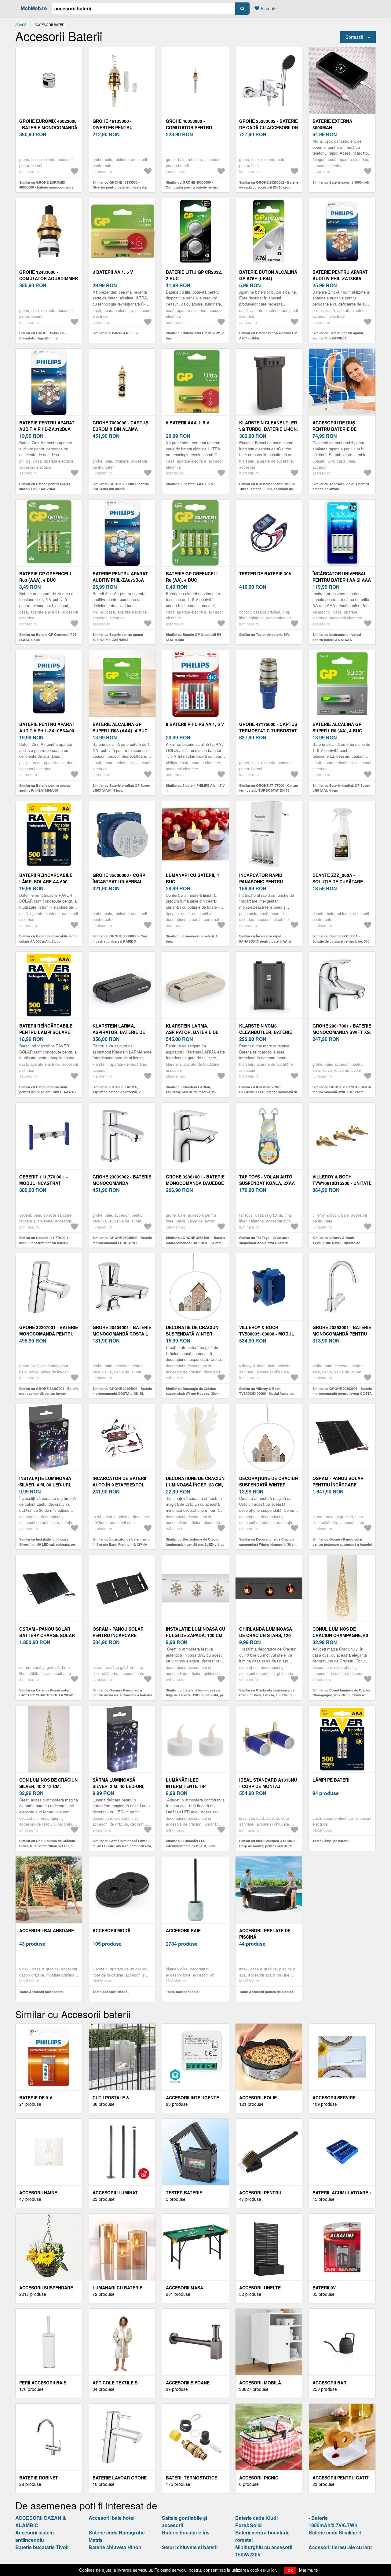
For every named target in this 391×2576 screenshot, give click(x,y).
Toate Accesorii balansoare (41, 1992)
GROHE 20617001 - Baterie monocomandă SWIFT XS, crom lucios (342, 1032)
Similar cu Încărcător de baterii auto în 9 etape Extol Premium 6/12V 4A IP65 (121, 1544)
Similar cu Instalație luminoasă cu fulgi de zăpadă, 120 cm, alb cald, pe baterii (195, 1695)
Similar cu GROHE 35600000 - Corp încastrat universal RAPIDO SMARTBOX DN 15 (121, 941)
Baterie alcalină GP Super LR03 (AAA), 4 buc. (121, 727)
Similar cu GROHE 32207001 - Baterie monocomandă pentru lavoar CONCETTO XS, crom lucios (49, 1394)
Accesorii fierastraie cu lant (340, 2547)
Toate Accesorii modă (110, 1992)
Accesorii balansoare (47, 1930)
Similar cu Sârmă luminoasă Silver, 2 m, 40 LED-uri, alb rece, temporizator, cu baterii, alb (122, 1846)
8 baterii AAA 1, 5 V (188, 423)
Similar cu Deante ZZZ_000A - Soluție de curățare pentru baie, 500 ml (341, 941)
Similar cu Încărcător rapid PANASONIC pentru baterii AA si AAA (265, 941)
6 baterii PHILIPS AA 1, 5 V (195, 724)
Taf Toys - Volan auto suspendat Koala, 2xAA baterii (267, 1183)
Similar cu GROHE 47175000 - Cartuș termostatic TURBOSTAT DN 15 (269, 788)
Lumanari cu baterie (117, 2288)
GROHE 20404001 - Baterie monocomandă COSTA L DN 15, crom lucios (122, 1334)
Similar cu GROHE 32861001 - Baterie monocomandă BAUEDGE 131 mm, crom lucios (195, 1243)
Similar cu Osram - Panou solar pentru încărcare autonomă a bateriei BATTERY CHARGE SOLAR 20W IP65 (122, 1695)
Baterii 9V (324, 2288)
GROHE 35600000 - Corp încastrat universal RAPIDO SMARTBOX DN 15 (120, 881)
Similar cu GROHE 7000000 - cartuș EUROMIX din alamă (121, 486)
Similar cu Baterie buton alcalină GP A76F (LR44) (268, 335)
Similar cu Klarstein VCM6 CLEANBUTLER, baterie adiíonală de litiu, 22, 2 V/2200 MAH (269, 1092)
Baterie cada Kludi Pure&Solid (256, 2521)
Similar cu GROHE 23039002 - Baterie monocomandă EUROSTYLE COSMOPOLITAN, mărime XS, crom (122, 1243)
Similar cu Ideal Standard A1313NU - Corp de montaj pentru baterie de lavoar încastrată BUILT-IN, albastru (268, 1846)
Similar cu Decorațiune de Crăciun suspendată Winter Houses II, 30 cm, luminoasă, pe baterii (268, 1544)
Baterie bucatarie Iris (186, 2532)
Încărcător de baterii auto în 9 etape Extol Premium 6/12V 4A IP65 (119, 1485)
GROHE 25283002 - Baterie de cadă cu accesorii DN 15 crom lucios (269, 127)
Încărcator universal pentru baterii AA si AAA (342, 577)
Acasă (21, 24)
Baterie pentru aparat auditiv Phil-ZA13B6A (340, 275)
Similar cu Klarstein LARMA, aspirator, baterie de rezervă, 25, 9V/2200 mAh (118, 1092)
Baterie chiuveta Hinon (115, 2547)
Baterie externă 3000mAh (332, 124)
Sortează (354, 37)
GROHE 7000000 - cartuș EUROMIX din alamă (120, 426)
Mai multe (309, 2570)
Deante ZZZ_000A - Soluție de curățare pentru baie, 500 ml (338, 881)
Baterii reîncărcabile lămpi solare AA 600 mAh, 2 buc (46, 881)
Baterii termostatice (192, 2478)
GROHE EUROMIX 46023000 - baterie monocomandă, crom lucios (49, 127)
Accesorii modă (111, 1930)
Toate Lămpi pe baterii (330, 1841)
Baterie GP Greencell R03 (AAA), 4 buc (46, 577)
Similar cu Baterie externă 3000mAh (341, 182)
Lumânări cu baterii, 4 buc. (192, 878)
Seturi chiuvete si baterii (190, 2547)
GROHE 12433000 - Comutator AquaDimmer (49, 275)
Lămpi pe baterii (332, 1780)
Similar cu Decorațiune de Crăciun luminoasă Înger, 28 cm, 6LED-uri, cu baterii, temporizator (195, 1544)
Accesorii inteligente (192, 2098)
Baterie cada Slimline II (335, 2532)
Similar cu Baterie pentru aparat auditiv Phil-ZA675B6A (118, 637)
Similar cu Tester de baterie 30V (264, 634)
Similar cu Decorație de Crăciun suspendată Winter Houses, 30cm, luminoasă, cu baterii (193, 1394)
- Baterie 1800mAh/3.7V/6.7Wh (333, 2521)
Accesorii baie (183, 1930)
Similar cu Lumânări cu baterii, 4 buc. (192, 939)
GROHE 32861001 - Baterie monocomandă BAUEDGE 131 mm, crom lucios (195, 1183)
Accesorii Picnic (259, 2478)
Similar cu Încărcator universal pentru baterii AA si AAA (337, 637)
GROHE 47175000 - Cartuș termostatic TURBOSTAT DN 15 (268, 731)
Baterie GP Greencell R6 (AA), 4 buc (192, 577)
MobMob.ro (34, 8)
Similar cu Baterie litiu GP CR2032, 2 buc (195, 335)
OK (290, 2570)
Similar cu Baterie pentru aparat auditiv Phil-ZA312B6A (45, 486)
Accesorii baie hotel (111, 2518)
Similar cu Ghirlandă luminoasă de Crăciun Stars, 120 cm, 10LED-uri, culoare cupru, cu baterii (267, 1695)
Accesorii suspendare (46, 2288)
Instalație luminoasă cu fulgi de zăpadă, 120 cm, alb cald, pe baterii (195, 1635)
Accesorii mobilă (260, 2383)
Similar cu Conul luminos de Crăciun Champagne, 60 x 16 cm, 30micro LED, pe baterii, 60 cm (342, 1695)
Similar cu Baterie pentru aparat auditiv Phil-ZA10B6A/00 (45, 788)
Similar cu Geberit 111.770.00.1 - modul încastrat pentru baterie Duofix (45, 1243)
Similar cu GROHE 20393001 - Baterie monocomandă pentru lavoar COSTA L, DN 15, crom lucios (342, 1394)
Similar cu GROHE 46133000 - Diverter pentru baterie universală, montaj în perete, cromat (120, 187)
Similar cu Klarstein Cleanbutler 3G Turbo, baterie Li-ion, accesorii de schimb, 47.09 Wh (267, 489)
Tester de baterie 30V (265, 573)
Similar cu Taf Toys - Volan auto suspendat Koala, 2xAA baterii (264, 1240)
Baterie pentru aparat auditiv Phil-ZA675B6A (120, 577)
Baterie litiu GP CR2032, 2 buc (194, 275)
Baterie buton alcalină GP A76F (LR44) (268, 275)
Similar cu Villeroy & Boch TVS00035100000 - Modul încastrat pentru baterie (267, 1394)
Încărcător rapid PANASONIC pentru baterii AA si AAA (261, 881)
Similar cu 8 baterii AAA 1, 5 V (190, 484)
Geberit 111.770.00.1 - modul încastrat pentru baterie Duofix (46, 1183)
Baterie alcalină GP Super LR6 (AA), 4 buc (337, 727)
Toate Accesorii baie (182, 1992)
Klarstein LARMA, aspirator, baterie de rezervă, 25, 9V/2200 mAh (121, 1032)
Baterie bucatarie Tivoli (42, 2547)
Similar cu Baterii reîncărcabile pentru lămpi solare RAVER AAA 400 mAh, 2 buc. (48, 1092)
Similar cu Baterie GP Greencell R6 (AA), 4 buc (194, 637)
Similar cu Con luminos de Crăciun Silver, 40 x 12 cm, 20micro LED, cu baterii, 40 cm (47, 1846)
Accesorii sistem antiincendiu (35, 2536)
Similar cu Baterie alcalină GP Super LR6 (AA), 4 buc (341, 788)
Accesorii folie (258, 2098)
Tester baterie (184, 2193)
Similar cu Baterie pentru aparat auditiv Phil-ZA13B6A (338, 335)
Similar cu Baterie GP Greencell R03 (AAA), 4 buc (48, 637)
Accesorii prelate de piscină (265, 1934)
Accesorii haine (38, 2193)
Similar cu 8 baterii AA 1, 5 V (115, 333)
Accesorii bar (329, 2383)
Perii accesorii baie (43, 2383)
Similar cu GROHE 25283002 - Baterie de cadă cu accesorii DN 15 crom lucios (269, 187)
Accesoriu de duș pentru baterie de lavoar (334, 429)
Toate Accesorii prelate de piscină (266, 1992)
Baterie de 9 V (36, 2098)
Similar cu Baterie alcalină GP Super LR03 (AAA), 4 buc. (121, 788)
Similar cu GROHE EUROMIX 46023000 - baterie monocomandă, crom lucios (47, 187)
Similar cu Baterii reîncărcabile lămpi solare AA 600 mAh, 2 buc (48, 939)
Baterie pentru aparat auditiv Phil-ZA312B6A (47, 426)
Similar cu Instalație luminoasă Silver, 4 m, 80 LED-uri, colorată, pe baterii (47, 1544)
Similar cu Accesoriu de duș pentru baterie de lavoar (341, 486)
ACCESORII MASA (185, 2288)
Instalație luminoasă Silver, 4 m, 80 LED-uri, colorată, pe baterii (45, 1485)
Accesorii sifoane (188, 2383)
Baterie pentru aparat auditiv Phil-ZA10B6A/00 (47, 727)
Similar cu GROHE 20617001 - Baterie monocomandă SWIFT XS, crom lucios (342, 1092)
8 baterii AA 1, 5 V (113, 272)
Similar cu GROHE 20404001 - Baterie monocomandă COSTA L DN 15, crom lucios (122, 1394)
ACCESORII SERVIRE (334, 2098)
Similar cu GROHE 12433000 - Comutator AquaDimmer (43, 335)
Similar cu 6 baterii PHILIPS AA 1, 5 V (195, 785)
